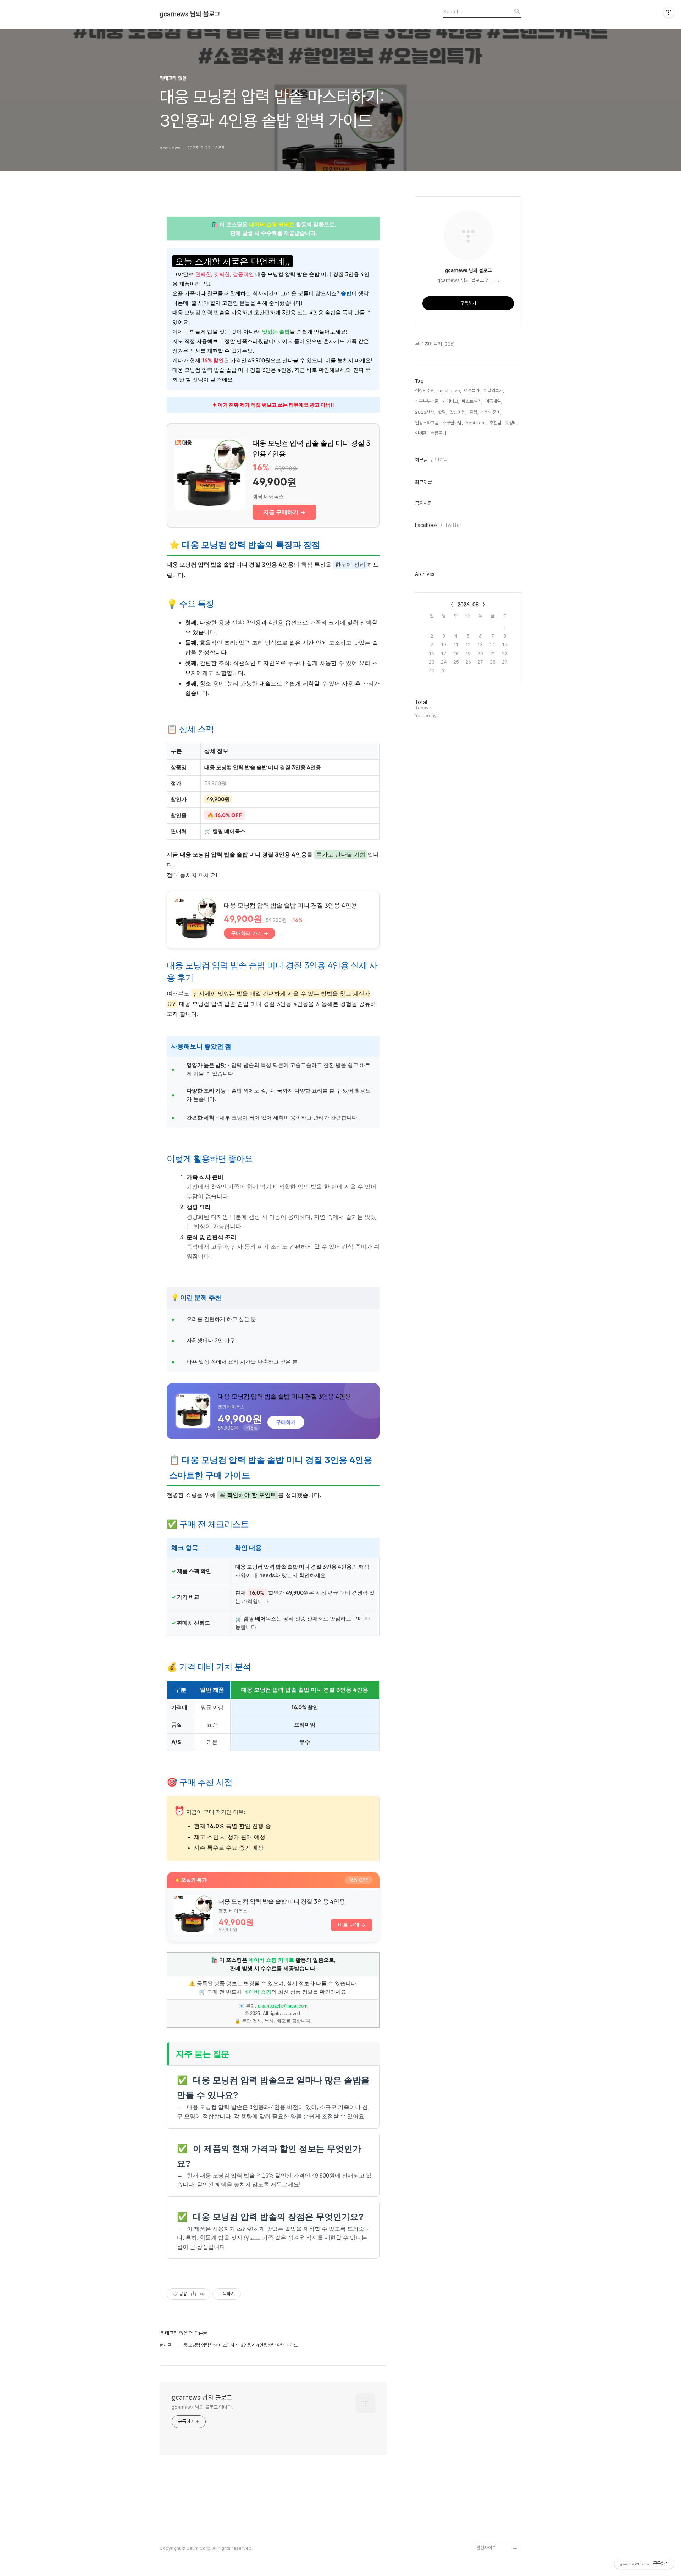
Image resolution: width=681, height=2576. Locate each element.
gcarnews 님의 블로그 (190, 14)
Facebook (426, 525)
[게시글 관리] (202, 2294)
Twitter (453, 525)
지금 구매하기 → (284, 512)
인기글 (441, 460)
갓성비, (511, 423)
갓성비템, (458, 412)
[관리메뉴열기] (669, 12)
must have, (450, 390)
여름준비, (439, 433)
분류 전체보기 (435, 344)
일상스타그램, (427, 423)
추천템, (496, 423)
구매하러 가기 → (250, 933)
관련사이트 (486, 2548)
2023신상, (425, 412)
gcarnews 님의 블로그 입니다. (202, 2407)
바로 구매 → (352, 1925)
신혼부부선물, (427, 401)
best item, (476, 423)
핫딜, (442, 412)
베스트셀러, (472, 401)
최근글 (421, 460)
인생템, (421, 433)
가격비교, (451, 401)
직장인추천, (425, 390)
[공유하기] (193, 2294)
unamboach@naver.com (283, 2006)
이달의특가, (494, 390)
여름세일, (494, 401)
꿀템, (474, 412)
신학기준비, (491, 412)
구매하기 (286, 1422)
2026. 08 (468, 605)
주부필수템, (453, 423)
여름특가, (472, 390)
